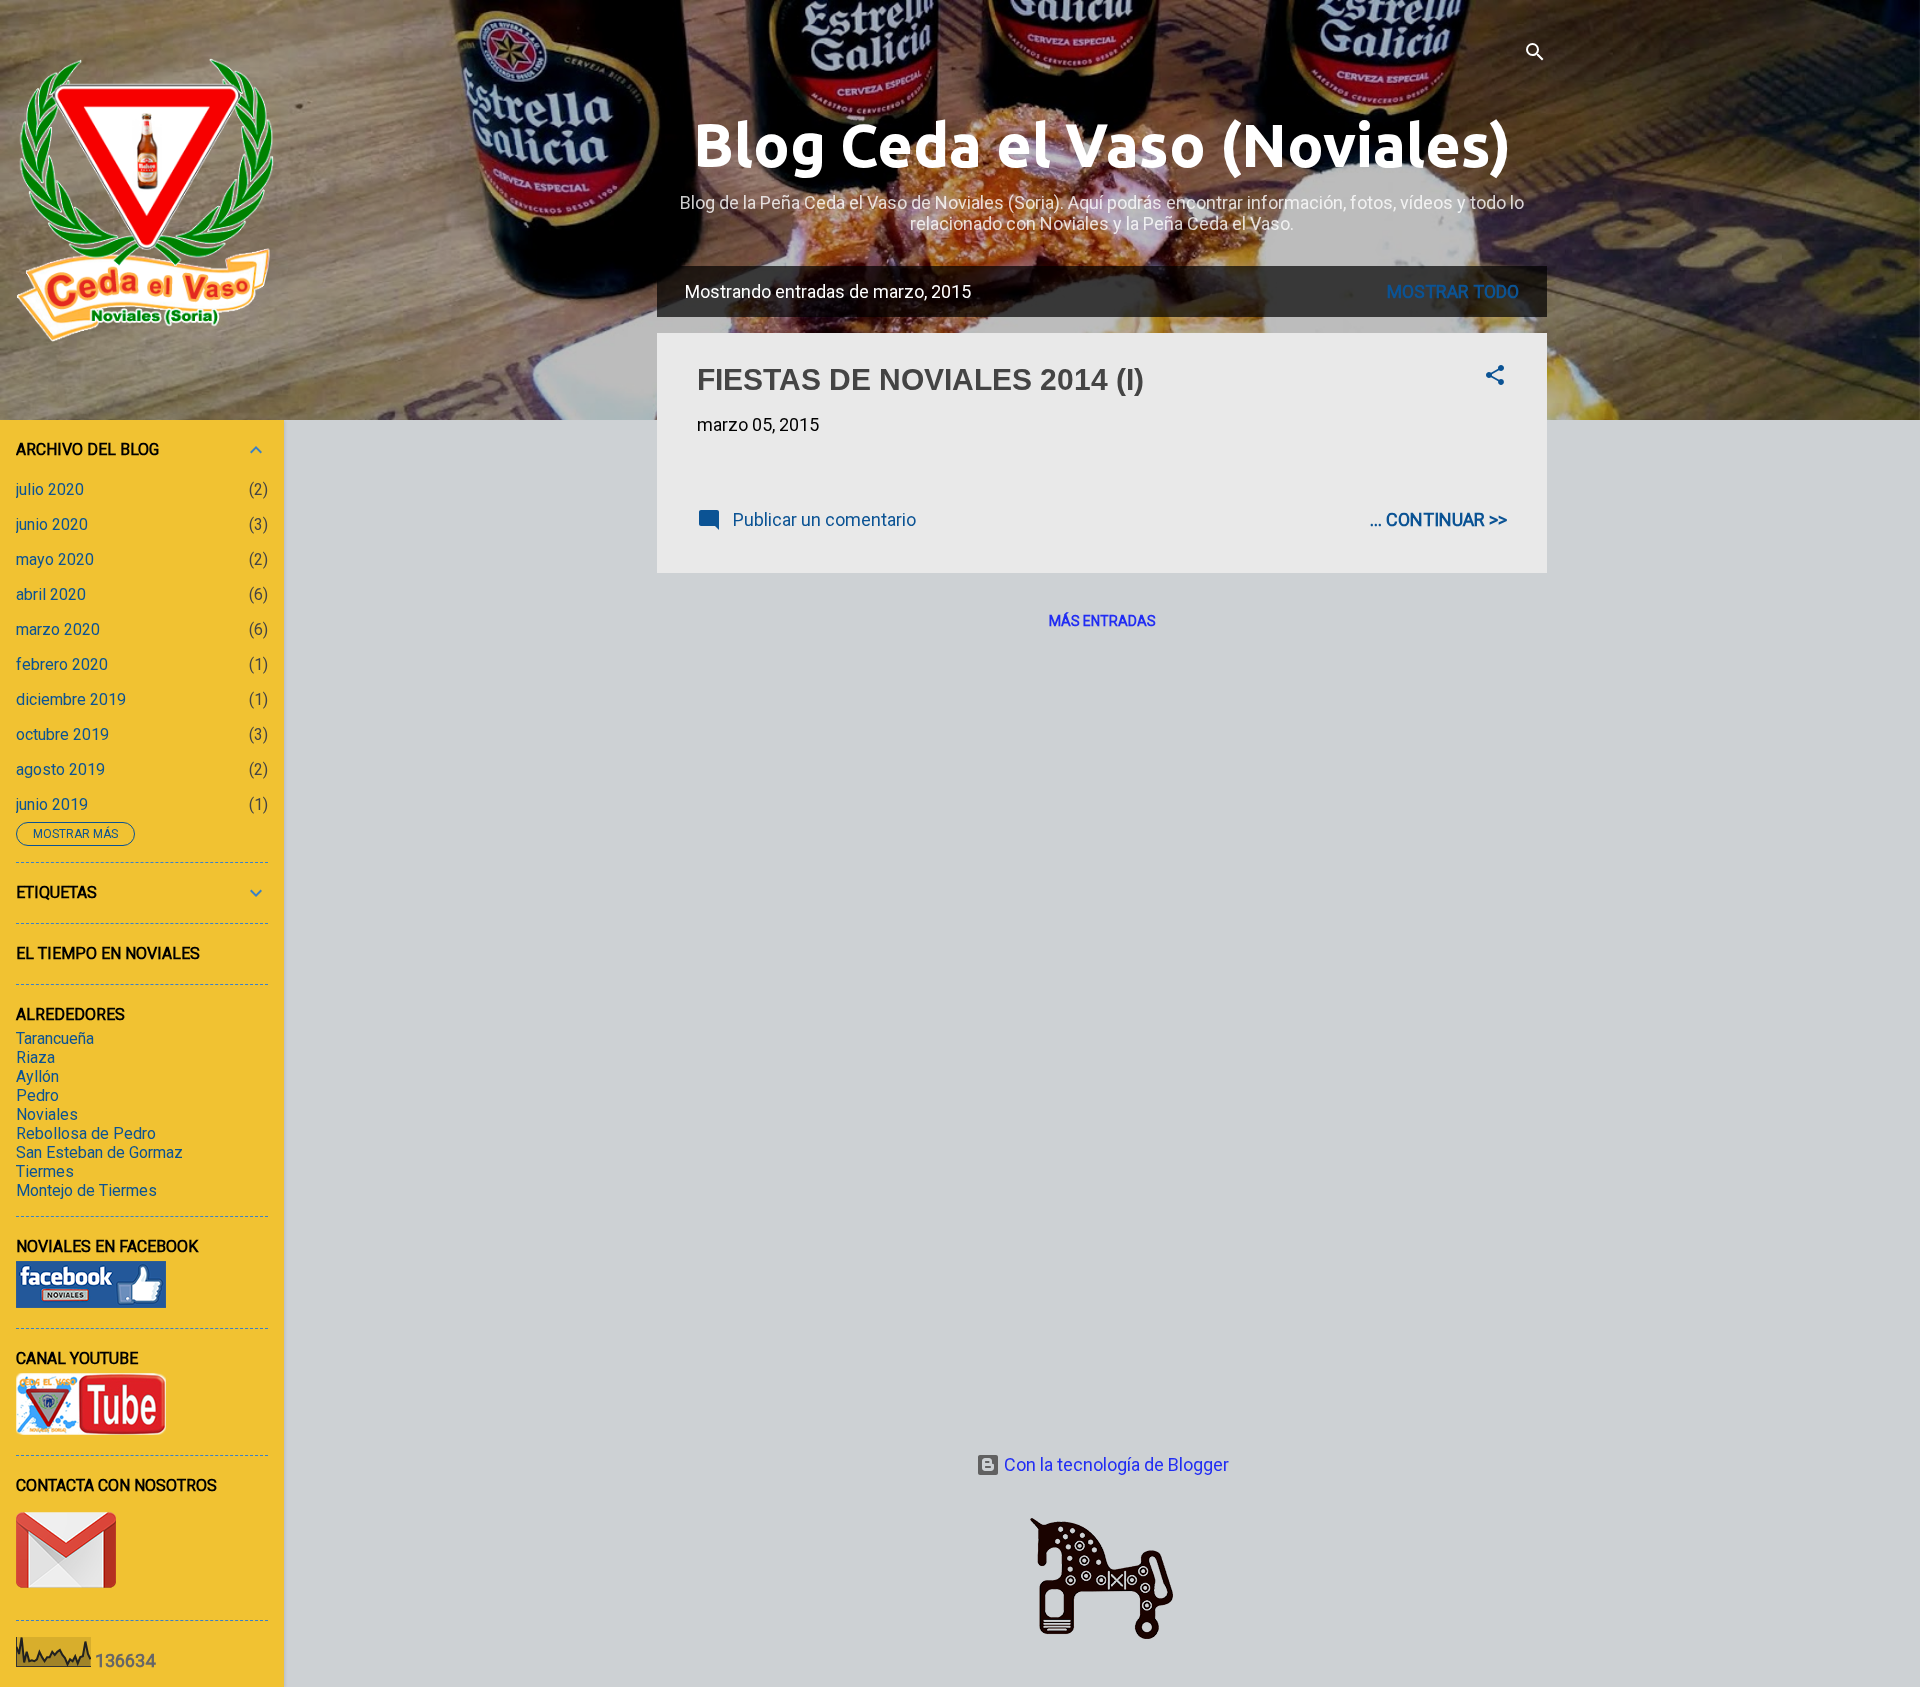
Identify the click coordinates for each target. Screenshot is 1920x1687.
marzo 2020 (58, 629)
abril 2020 (51, 594)
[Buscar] (1535, 54)
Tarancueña (55, 1038)
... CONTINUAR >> (1438, 519)
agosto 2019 (60, 769)
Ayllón (37, 1076)
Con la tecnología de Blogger (1114, 1464)
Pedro (37, 1095)
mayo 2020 (55, 559)
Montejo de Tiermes (86, 1190)
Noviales (47, 1114)
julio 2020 (50, 489)
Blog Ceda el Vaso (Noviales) (1102, 144)
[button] (1495, 378)
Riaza (35, 1057)
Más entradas (1102, 621)
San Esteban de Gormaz (99, 1152)
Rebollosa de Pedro (86, 1133)
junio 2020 (52, 524)
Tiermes (45, 1171)
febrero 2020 (62, 664)
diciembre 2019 (71, 699)
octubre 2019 (62, 734)
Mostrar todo (1453, 291)
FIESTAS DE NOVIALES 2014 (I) (920, 379)
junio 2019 (52, 804)
